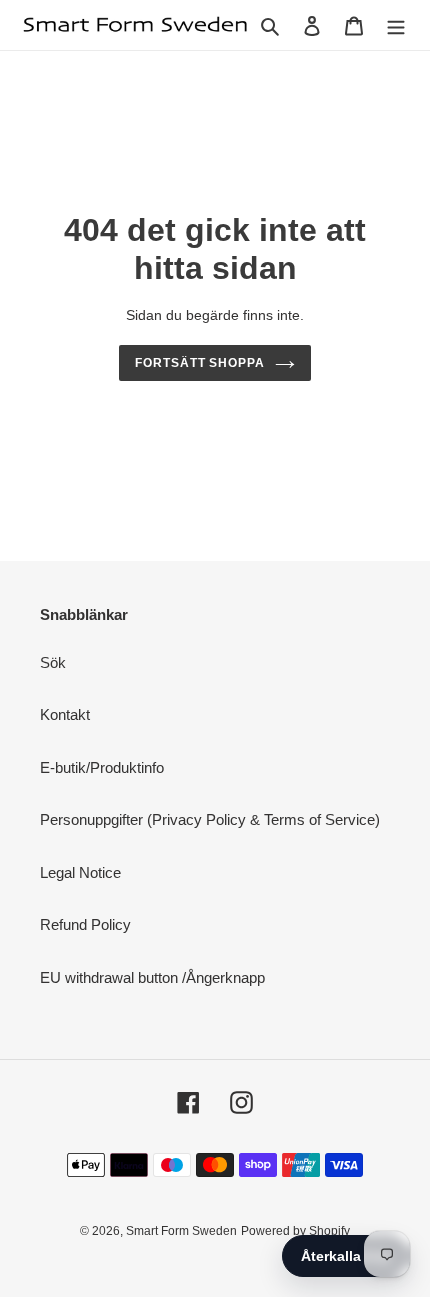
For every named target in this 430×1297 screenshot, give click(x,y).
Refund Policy (85, 924)
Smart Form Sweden (181, 1231)
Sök (53, 662)
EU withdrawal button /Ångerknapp (152, 977)
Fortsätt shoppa (200, 363)
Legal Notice (80, 872)
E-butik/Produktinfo (102, 767)
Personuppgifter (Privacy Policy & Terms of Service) (210, 819)
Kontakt (65, 714)
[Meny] (396, 25)
